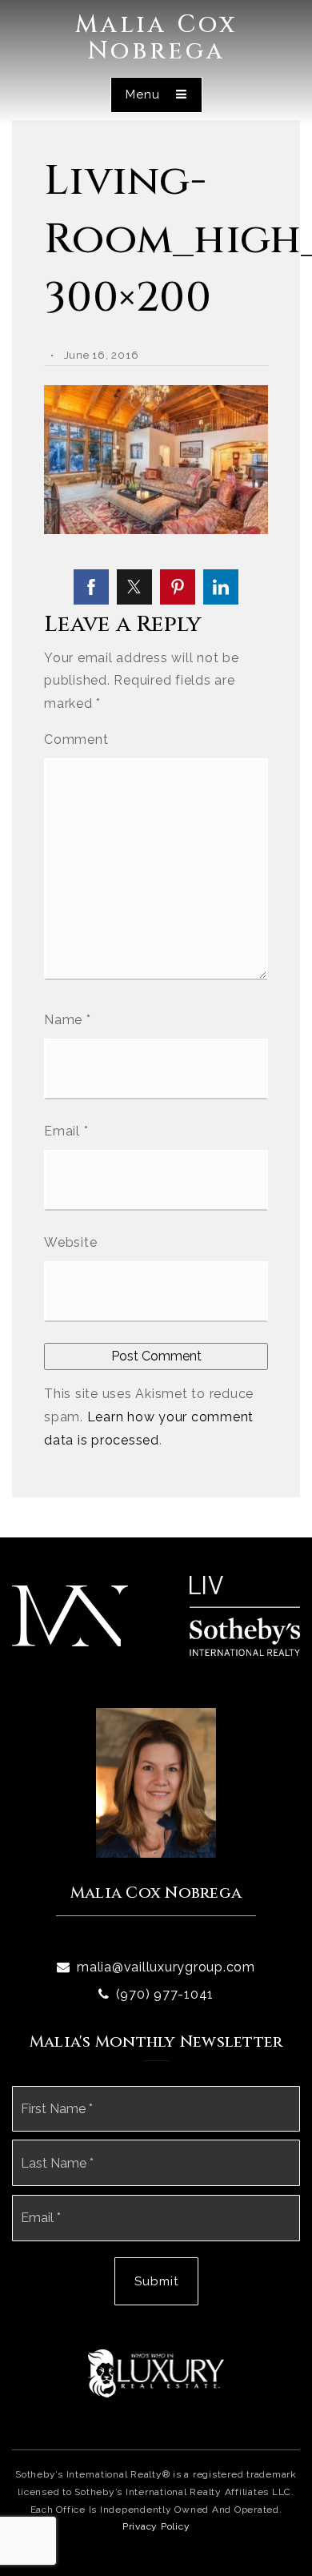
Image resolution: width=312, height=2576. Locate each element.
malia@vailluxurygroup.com (166, 1967)
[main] (156, 769)
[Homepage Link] (70, 1615)
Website (70, 1242)
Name (68, 1020)
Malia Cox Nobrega (156, 38)
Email (66, 1131)
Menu (145, 94)
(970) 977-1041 (165, 1994)
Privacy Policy (156, 2526)
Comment (76, 739)
